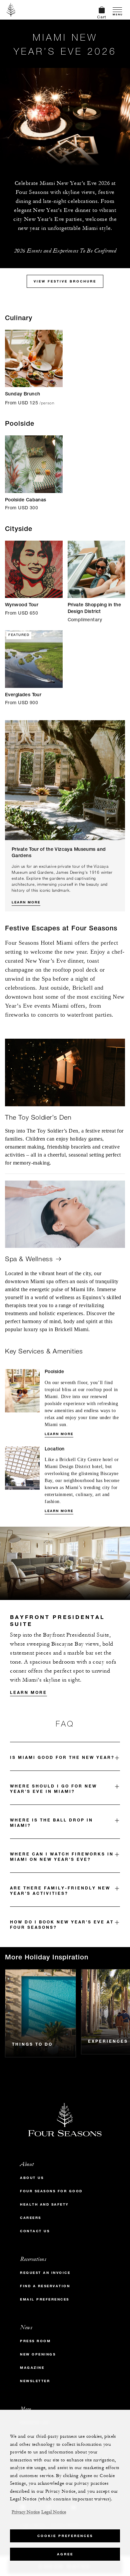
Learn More (26, 902)
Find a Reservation (45, 2286)
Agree (65, 2554)
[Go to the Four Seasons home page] (11, 10)
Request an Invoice (45, 2273)
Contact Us (35, 2231)
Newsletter (35, 2381)
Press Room (35, 2341)
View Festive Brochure (65, 281)
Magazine (32, 2368)
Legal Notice (54, 2512)
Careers (31, 2218)
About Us (32, 2178)
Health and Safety (44, 2204)
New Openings (38, 2354)
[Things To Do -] (40, 2013)
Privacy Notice (26, 2512)
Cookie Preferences (65, 2536)
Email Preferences (45, 2299)
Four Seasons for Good (51, 2191)
